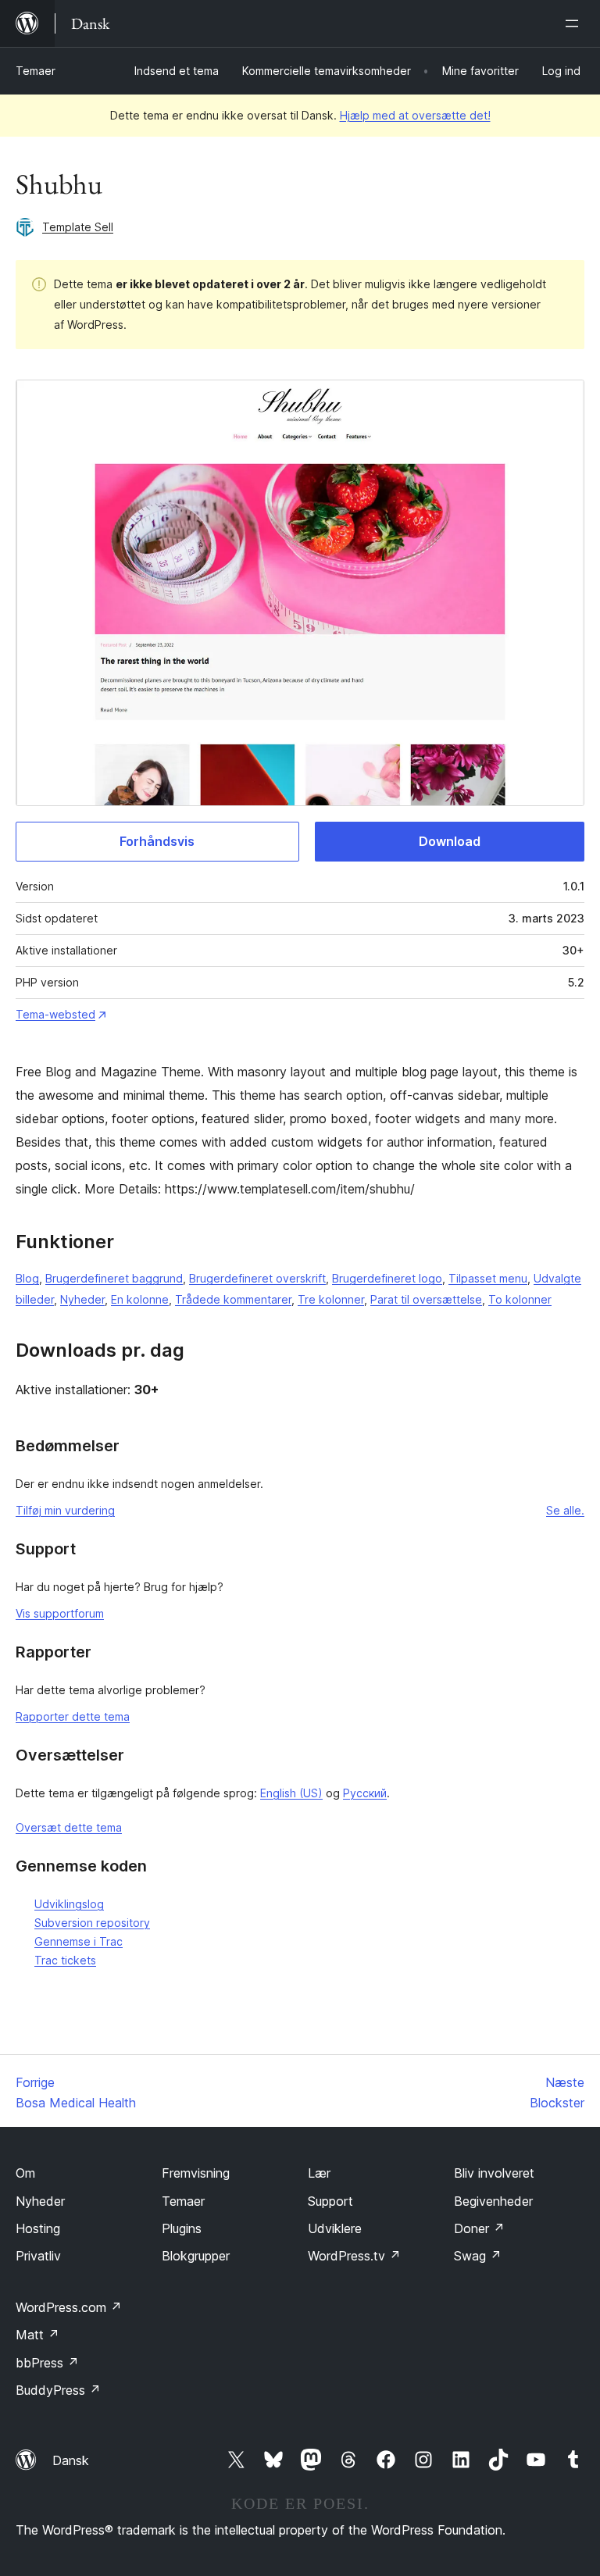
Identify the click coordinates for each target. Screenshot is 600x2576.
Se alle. (565, 1510)
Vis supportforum (60, 1613)
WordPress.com (69, 2307)
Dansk (71, 2460)
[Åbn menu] (575, 23)
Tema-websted (55, 1014)
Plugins (182, 2228)
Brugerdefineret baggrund (114, 1278)
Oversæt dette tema (69, 1827)
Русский (365, 1793)
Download (450, 841)
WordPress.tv (354, 2256)
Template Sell (78, 227)
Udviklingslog (69, 1904)
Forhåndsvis (157, 841)
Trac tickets (65, 1960)
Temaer (36, 71)
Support (330, 2201)
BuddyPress (58, 2390)
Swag (478, 2256)
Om (25, 2173)
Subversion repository (92, 1923)
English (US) (291, 1793)
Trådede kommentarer (233, 1299)
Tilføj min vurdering (65, 1510)
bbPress (47, 2363)
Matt (37, 2335)
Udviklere (335, 2228)
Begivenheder (493, 2201)
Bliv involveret (494, 2173)
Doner (479, 2228)
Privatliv (38, 2256)
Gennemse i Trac (79, 1941)
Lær (319, 2173)
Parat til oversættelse (426, 1299)
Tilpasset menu (488, 1278)
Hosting (38, 2228)
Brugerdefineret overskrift (257, 1278)
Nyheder (82, 1299)
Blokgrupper (196, 2256)
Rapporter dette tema (73, 1716)
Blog (27, 1278)
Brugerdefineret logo (387, 1278)
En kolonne (140, 1299)
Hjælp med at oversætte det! (415, 115)
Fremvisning (196, 2173)
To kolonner (520, 1299)
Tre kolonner (331, 1299)
